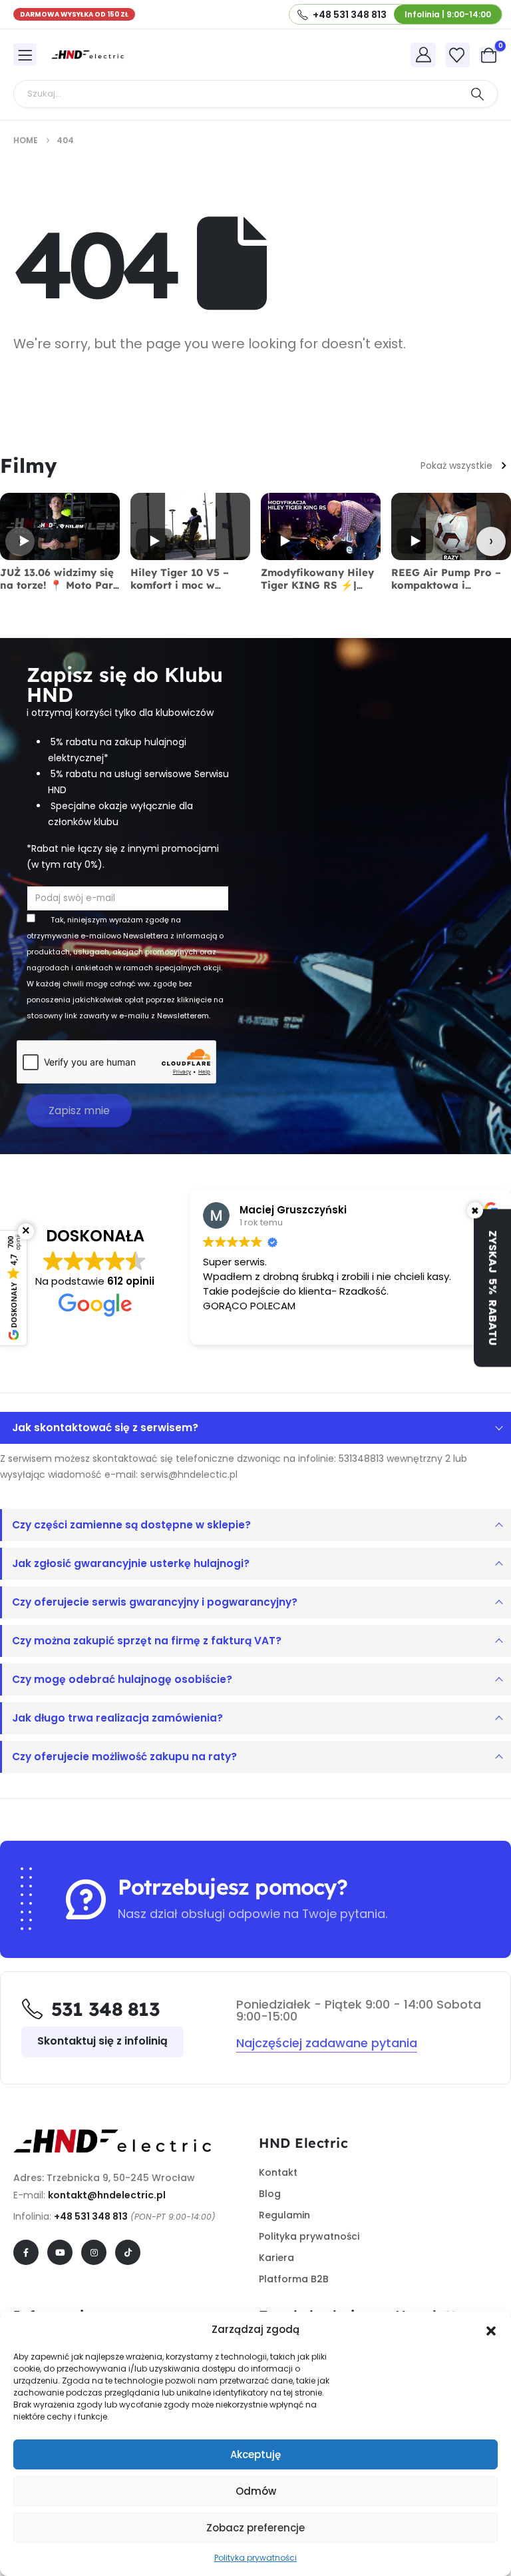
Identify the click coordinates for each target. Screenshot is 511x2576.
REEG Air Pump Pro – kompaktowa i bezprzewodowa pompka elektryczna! (446, 591)
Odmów (256, 2491)
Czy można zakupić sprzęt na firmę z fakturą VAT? (147, 1641)
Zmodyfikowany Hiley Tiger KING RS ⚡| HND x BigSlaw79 (317, 585)
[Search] (477, 94)
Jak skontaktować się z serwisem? (105, 1428)
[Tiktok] (128, 2252)
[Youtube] (60, 2252)
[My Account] (423, 55)
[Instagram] (94, 2252)
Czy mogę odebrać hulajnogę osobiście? (122, 1679)
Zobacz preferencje (255, 2528)
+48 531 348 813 (91, 2216)
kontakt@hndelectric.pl (107, 2195)
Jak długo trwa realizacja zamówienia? (117, 1718)
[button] (491, 2330)
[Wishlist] (457, 55)
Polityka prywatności (255, 2558)
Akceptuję (255, 2454)
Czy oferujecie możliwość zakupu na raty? (124, 1757)
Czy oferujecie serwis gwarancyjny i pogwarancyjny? (155, 1602)
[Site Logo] (88, 55)
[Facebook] (26, 2252)
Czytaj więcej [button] (399, 1325)
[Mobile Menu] (25, 55)
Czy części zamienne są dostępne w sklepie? (131, 1525)
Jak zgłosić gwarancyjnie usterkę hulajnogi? (131, 1563)
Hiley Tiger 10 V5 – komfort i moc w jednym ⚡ (180, 585)
